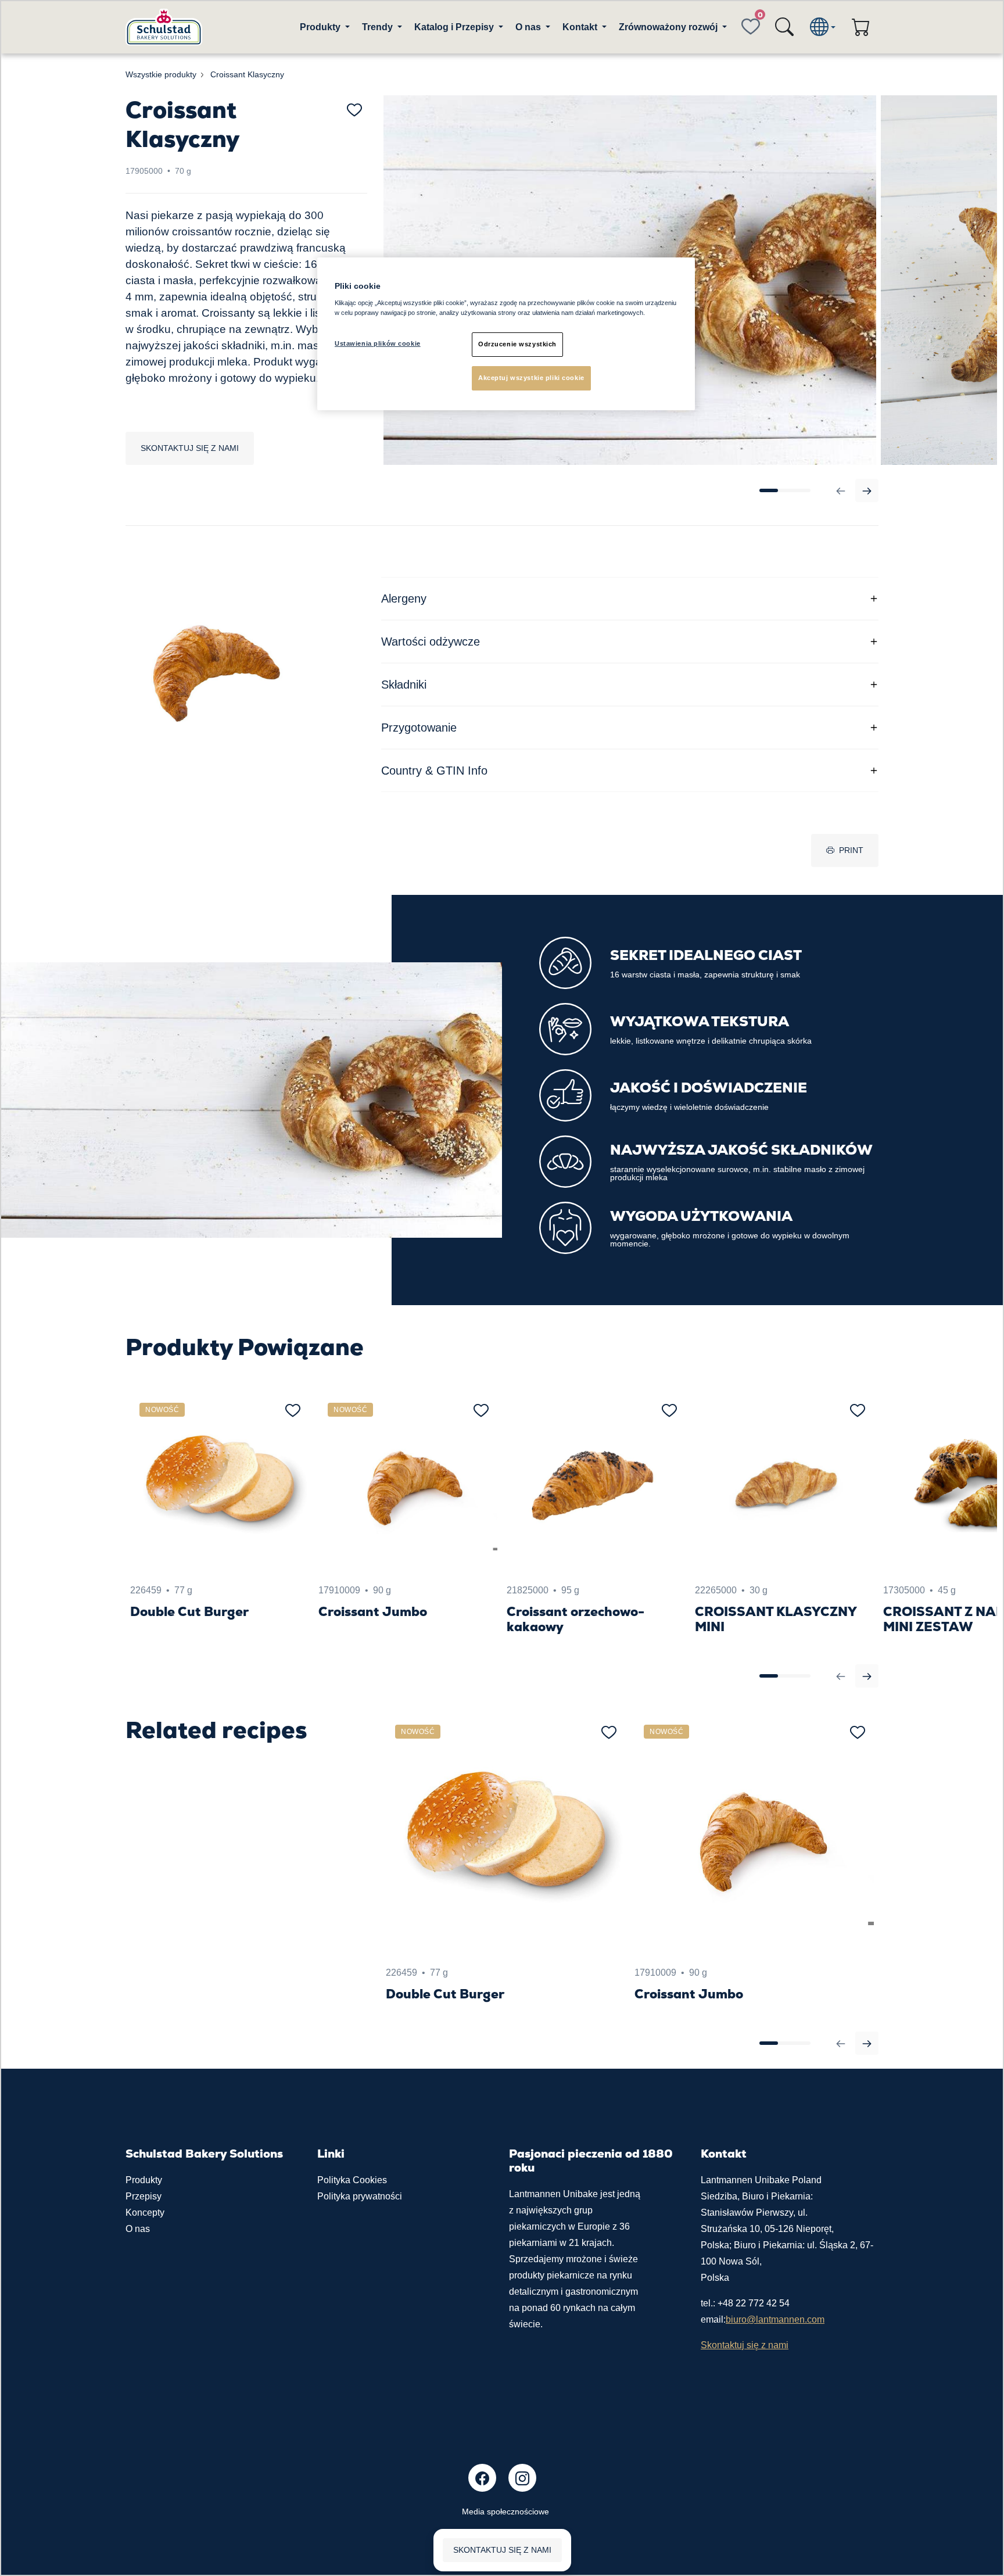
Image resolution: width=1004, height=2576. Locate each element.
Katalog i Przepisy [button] (455, 27)
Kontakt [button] (581, 27)
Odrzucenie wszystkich (517, 344)
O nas (138, 2229)
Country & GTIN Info (434, 771)
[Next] (867, 490)
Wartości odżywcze (431, 642)
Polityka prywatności (360, 2196)
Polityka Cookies (352, 2180)
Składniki (404, 685)
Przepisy (144, 2196)
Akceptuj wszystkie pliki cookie (531, 378)
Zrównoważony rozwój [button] (669, 27)
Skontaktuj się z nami (190, 448)
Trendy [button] (379, 27)
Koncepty (145, 2213)
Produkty (144, 2180)
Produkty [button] (321, 27)
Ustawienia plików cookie (378, 343)
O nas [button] (529, 27)
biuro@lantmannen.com (775, 2319)
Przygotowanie (419, 728)
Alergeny (404, 599)
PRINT (851, 850)
